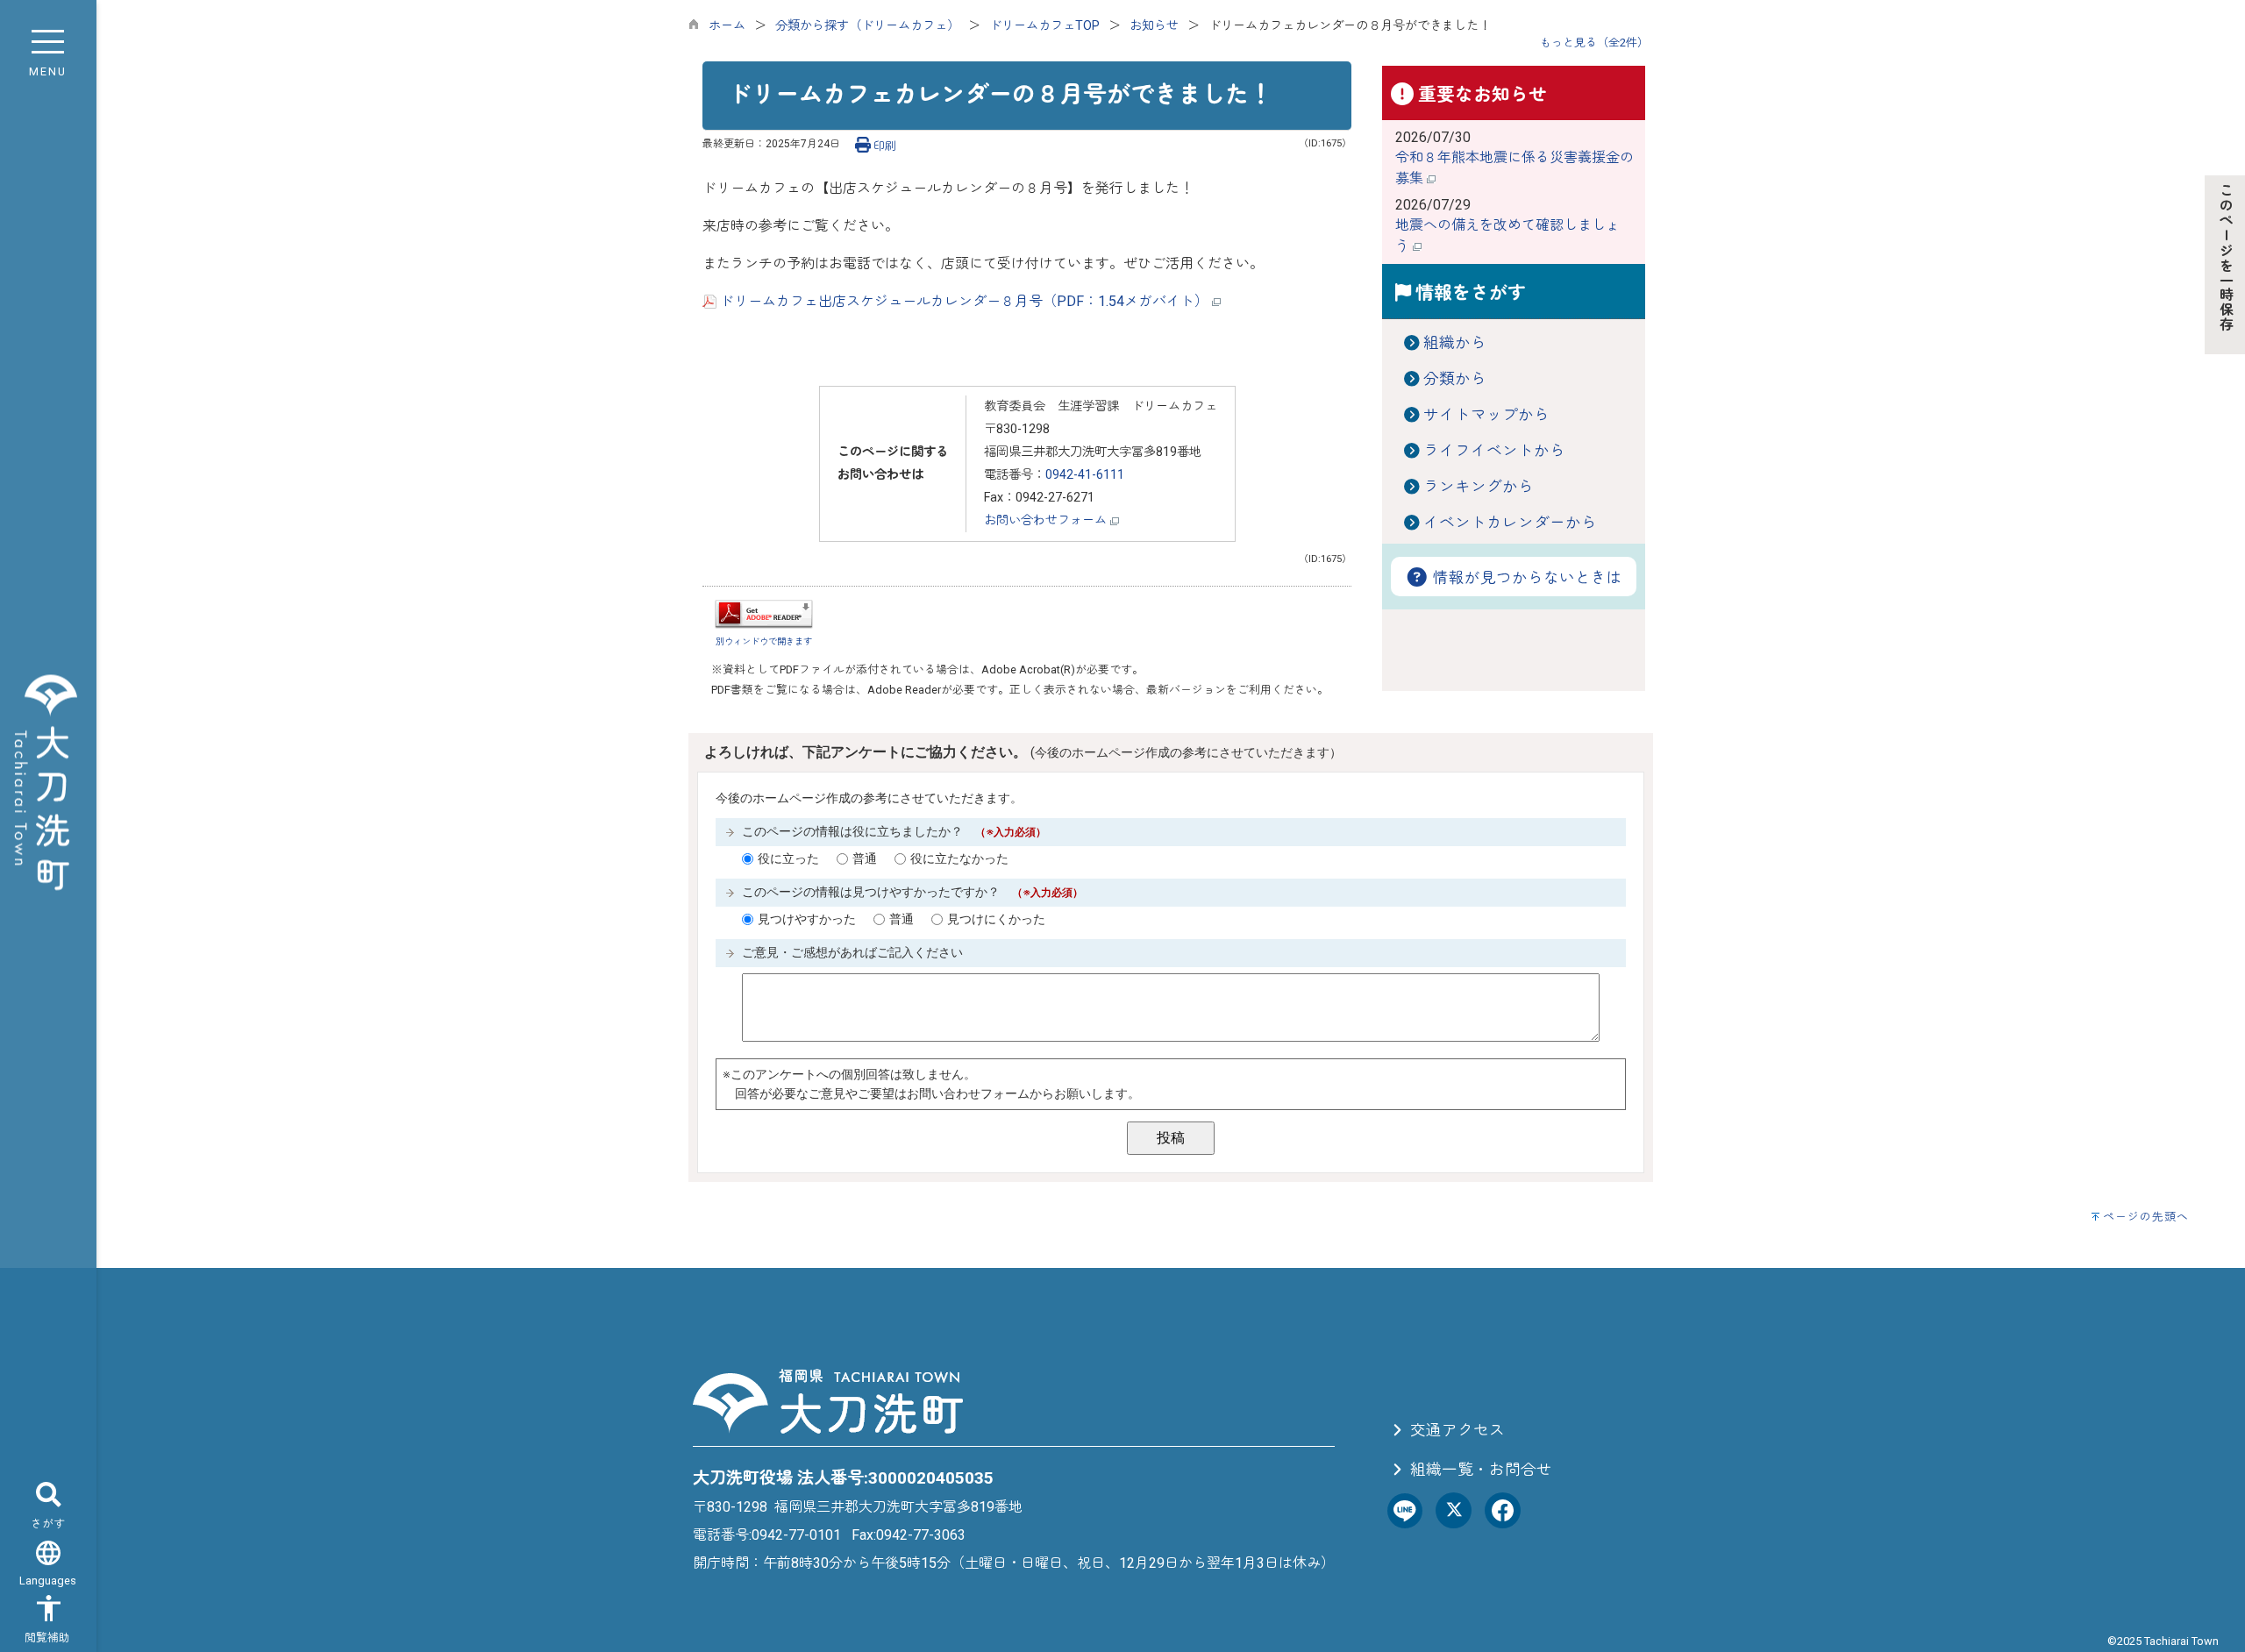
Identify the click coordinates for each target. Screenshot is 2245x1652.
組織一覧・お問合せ (1479, 1470)
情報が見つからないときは (1526, 578)
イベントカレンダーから (1510, 523)
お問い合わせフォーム (1047, 520)
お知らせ (1154, 26)
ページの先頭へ (2146, 1217)
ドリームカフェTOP (1044, 26)
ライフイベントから (1494, 451)
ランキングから (1479, 487)
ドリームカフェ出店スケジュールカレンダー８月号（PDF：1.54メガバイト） (964, 301)
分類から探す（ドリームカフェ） (867, 26)
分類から (1455, 379)
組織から (1455, 343)
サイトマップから (1486, 415)
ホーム (727, 26)
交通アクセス (1456, 1430)
